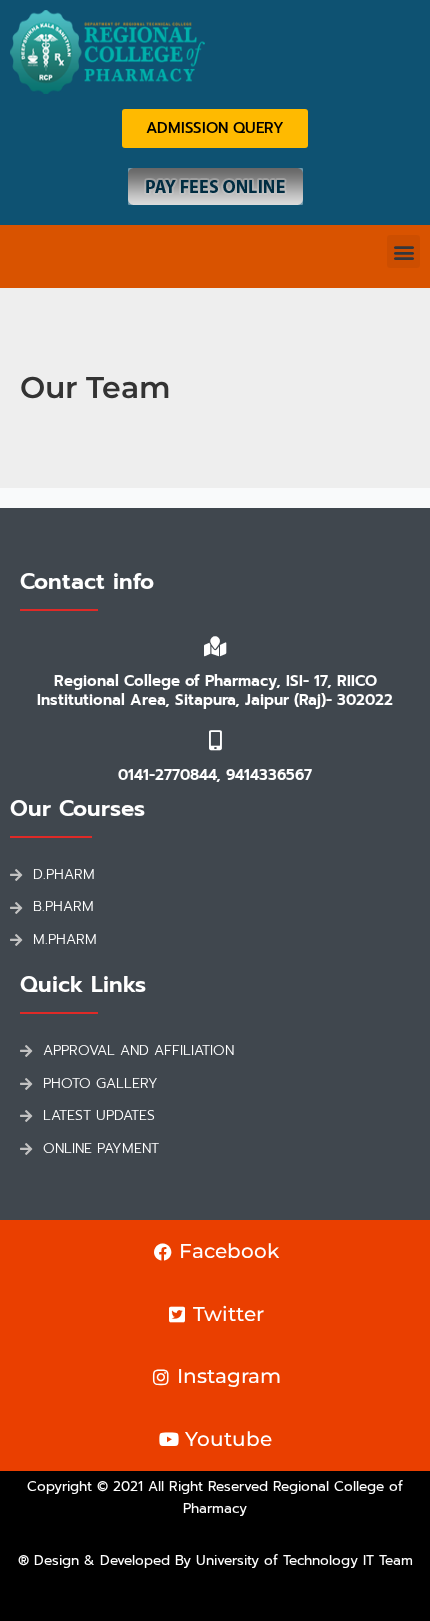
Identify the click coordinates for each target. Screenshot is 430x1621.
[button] (403, 251)
